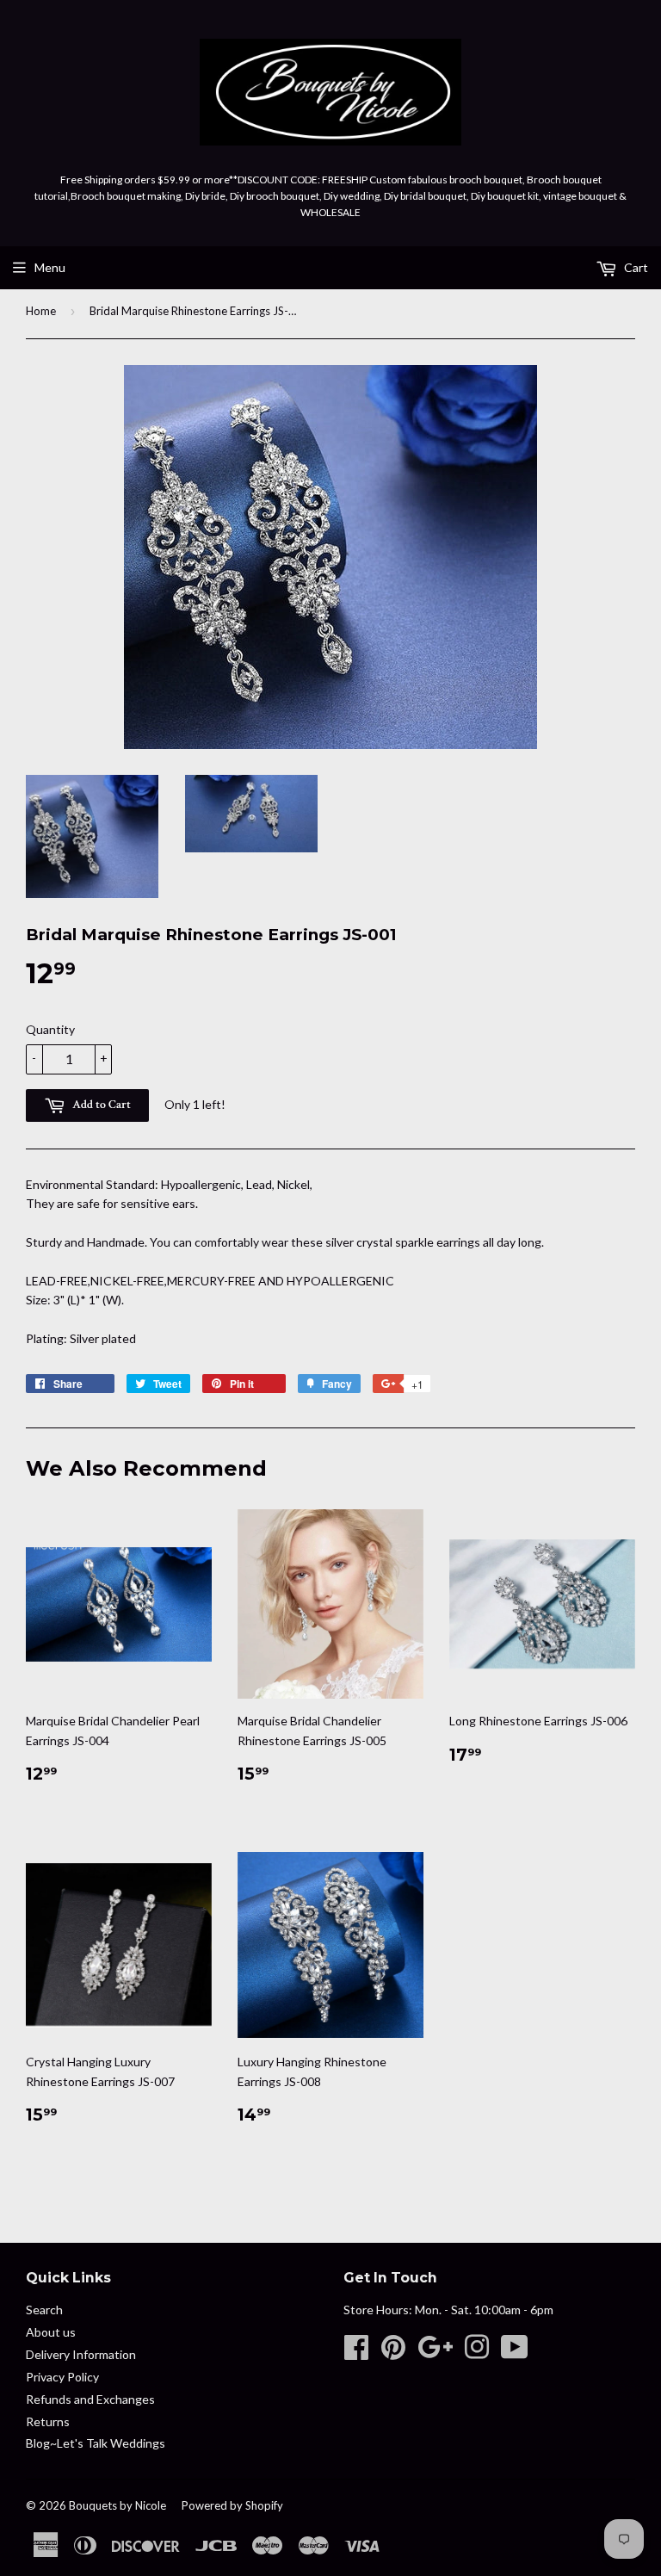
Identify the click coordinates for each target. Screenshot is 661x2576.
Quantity (50, 1029)
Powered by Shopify (232, 2505)
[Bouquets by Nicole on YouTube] (515, 2353)
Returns (48, 2421)
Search (44, 2310)
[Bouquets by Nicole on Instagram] (477, 2353)
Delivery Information (81, 2354)
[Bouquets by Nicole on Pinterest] (393, 2353)
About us (51, 2332)
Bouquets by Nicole (117, 2505)
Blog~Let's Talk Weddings (96, 2443)
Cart (635, 267)
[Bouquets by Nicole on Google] (435, 2353)
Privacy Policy (62, 2377)
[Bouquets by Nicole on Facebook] (356, 2353)
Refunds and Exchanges (90, 2399)
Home (41, 311)
